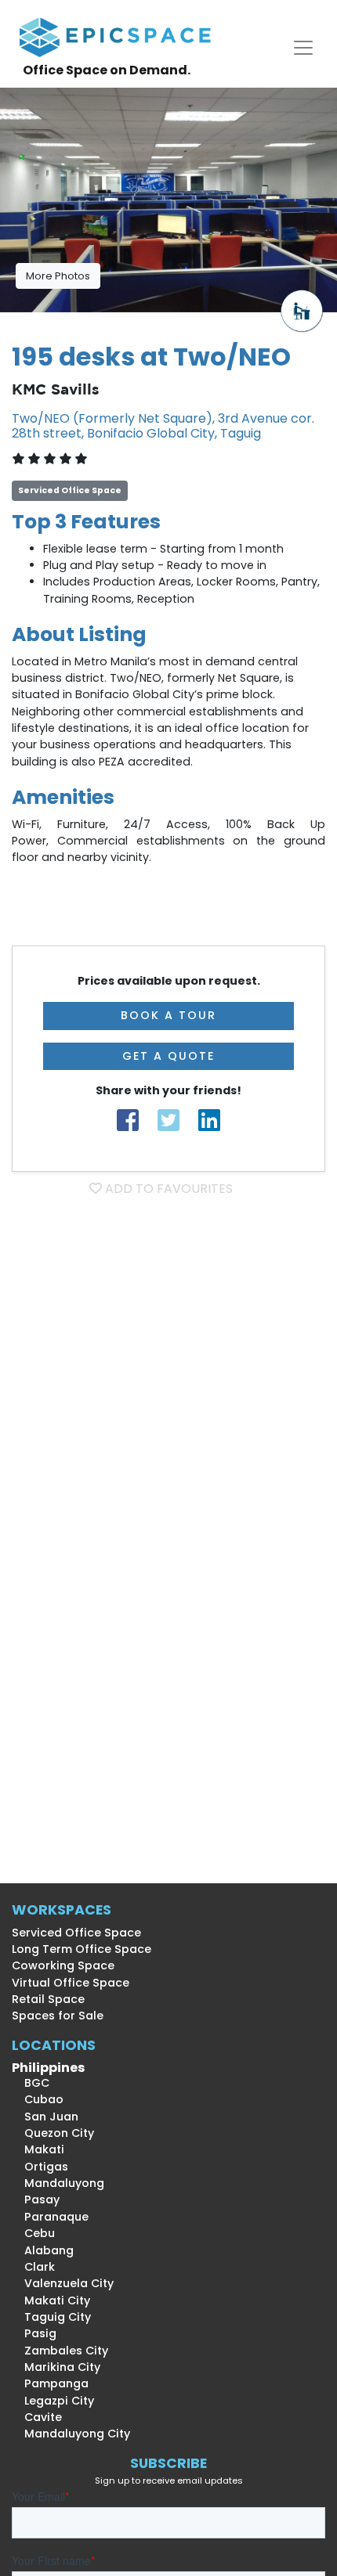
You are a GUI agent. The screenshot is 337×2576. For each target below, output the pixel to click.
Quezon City (53, 2133)
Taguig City (51, 2317)
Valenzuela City (63, 2283)
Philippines (48, 2068)
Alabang (43, 2250)
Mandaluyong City (71, 2434)
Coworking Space (63, 1965)
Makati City (51, 2300)
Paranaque (50, 2217)
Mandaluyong (58, 2183)
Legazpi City (53, 2401)
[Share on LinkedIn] (209, 1120)
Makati (38, 2149)
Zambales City (60, 2351)
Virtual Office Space (71, 1983)
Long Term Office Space (82, 1949)
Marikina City (56, 2367)
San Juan (45, 2117)
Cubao (38, 2099)
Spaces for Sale (58, 2016)
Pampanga (50, 2383)
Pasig (34, 2333)
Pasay (36, 2200)
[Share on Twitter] (168, 1120)
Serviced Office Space (76, 1933)
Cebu (33, 2233)
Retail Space (48, 1999)
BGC (31, 2083)
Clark (33, 2267)
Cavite (37, 2417)
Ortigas (40, 2167)
